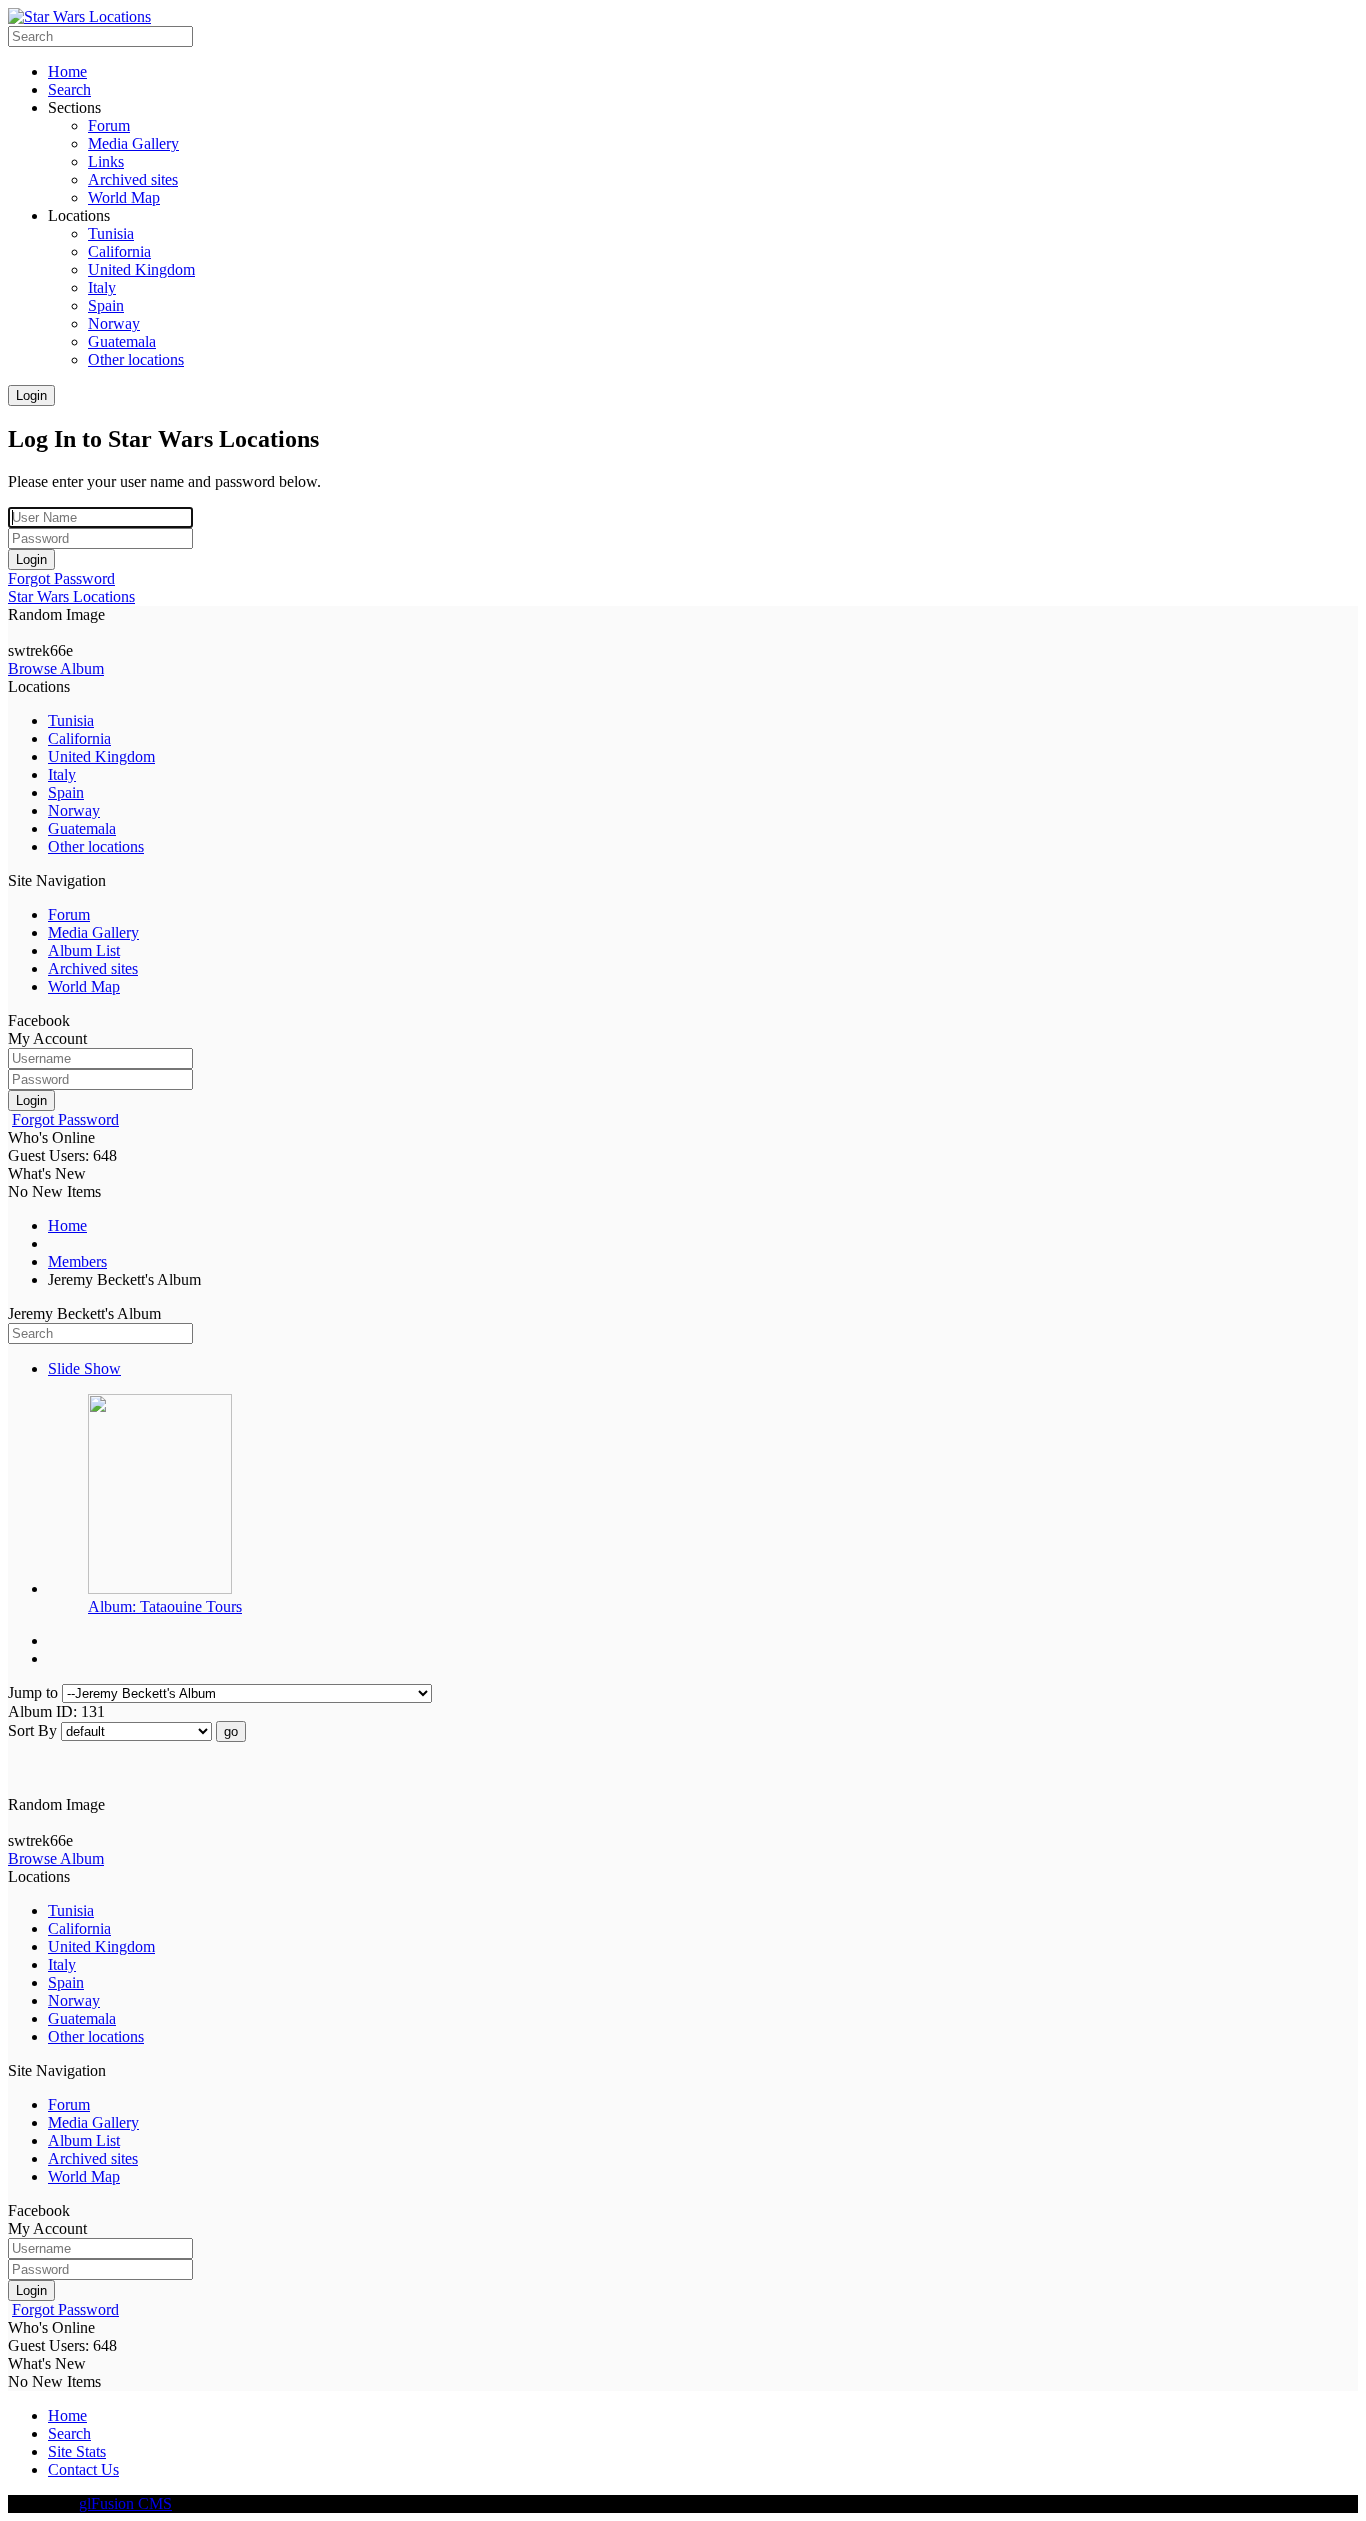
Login (31, 395)
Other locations (96, 846)
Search (69, 2433)
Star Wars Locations (71, 596)
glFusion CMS (125, 2503)
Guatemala (82, 828)
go (231, 1731)
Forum (69, 914)
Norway (74, 810)
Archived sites (93, 968)
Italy (62, 774)
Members (77, 1261)
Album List (84, 950)
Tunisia (71, 720)
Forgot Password (61, 578)
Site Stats (77, 2451)
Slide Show (84, 1368)
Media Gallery (93, 932)
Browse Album (56, 668)
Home (67, 1225)
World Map (84, 986)
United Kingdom (101, 756)
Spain (66, 792)
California (79, 738)
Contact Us (83, 2469)
